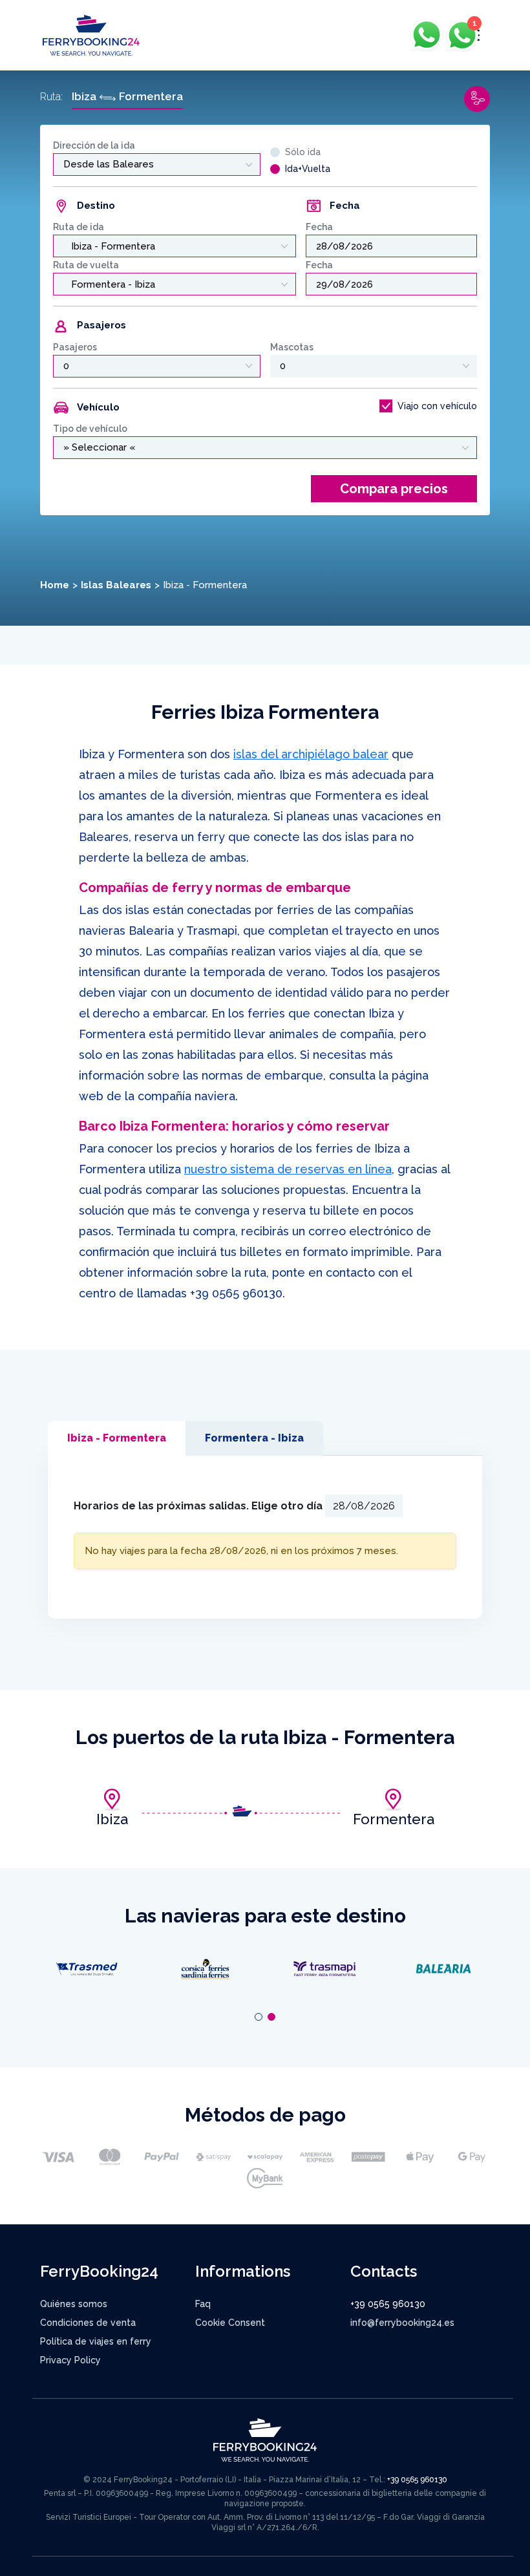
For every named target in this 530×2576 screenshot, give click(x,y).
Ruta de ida (79, 227)
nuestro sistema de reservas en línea (288, 1169)
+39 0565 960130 (236, 1293)
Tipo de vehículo (90, 429)
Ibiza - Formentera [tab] (117, 1438)
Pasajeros (75, 347)
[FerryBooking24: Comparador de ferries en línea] (91, 35)
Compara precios (394, 489)
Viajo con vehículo (437, 406)
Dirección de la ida (94, 145)
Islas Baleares (116, 585)
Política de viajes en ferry (96, 2341)
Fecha (319, 227)
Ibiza (112, 1819)
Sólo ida (303, 152)
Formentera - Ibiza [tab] (254, 1438)
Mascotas (292, 347)
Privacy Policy (70, 2360)
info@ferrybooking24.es (402, 2323)
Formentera (394, 1819)
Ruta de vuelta (86, 265)
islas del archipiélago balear (311, 754)
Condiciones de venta (88, 2323)
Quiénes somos (74, 2304)
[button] (259, 2017)
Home (55, 585)
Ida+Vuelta (308, 169)
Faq (203, 2304)
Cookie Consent (230, 2323)
